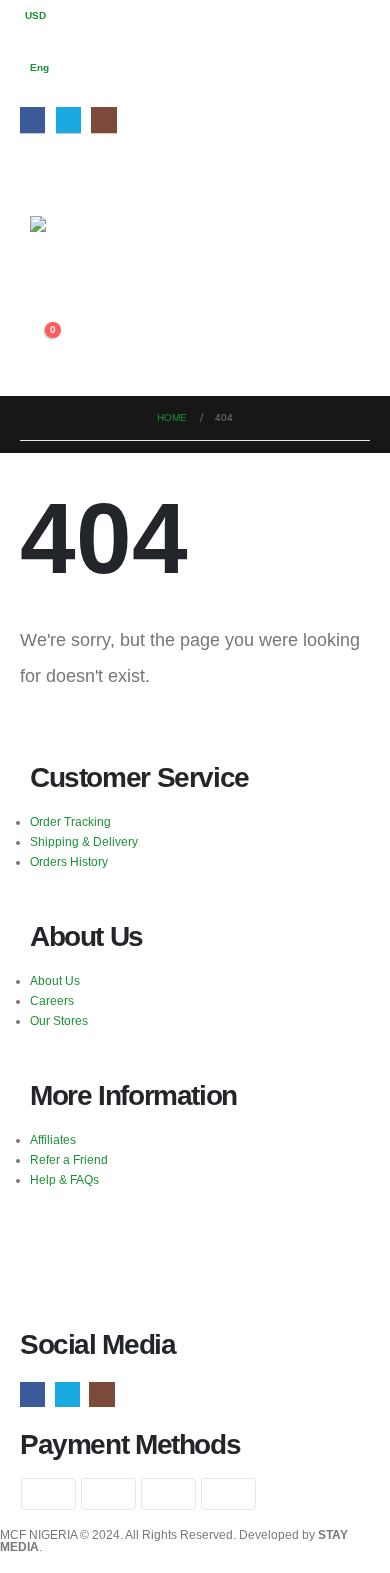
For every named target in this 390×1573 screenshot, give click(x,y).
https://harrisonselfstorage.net (270, 1253)
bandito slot (61, 1273)
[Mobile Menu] (41, 171)
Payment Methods (130, 1444)
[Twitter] (68, 119)
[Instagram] (103, 119)
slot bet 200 (61, 1293)
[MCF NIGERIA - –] (85, 237)
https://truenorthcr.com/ (232, 1233)
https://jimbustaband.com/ (99, 1233)
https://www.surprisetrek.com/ (108, 1253)
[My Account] (46, 290)
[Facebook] (32, 119)
